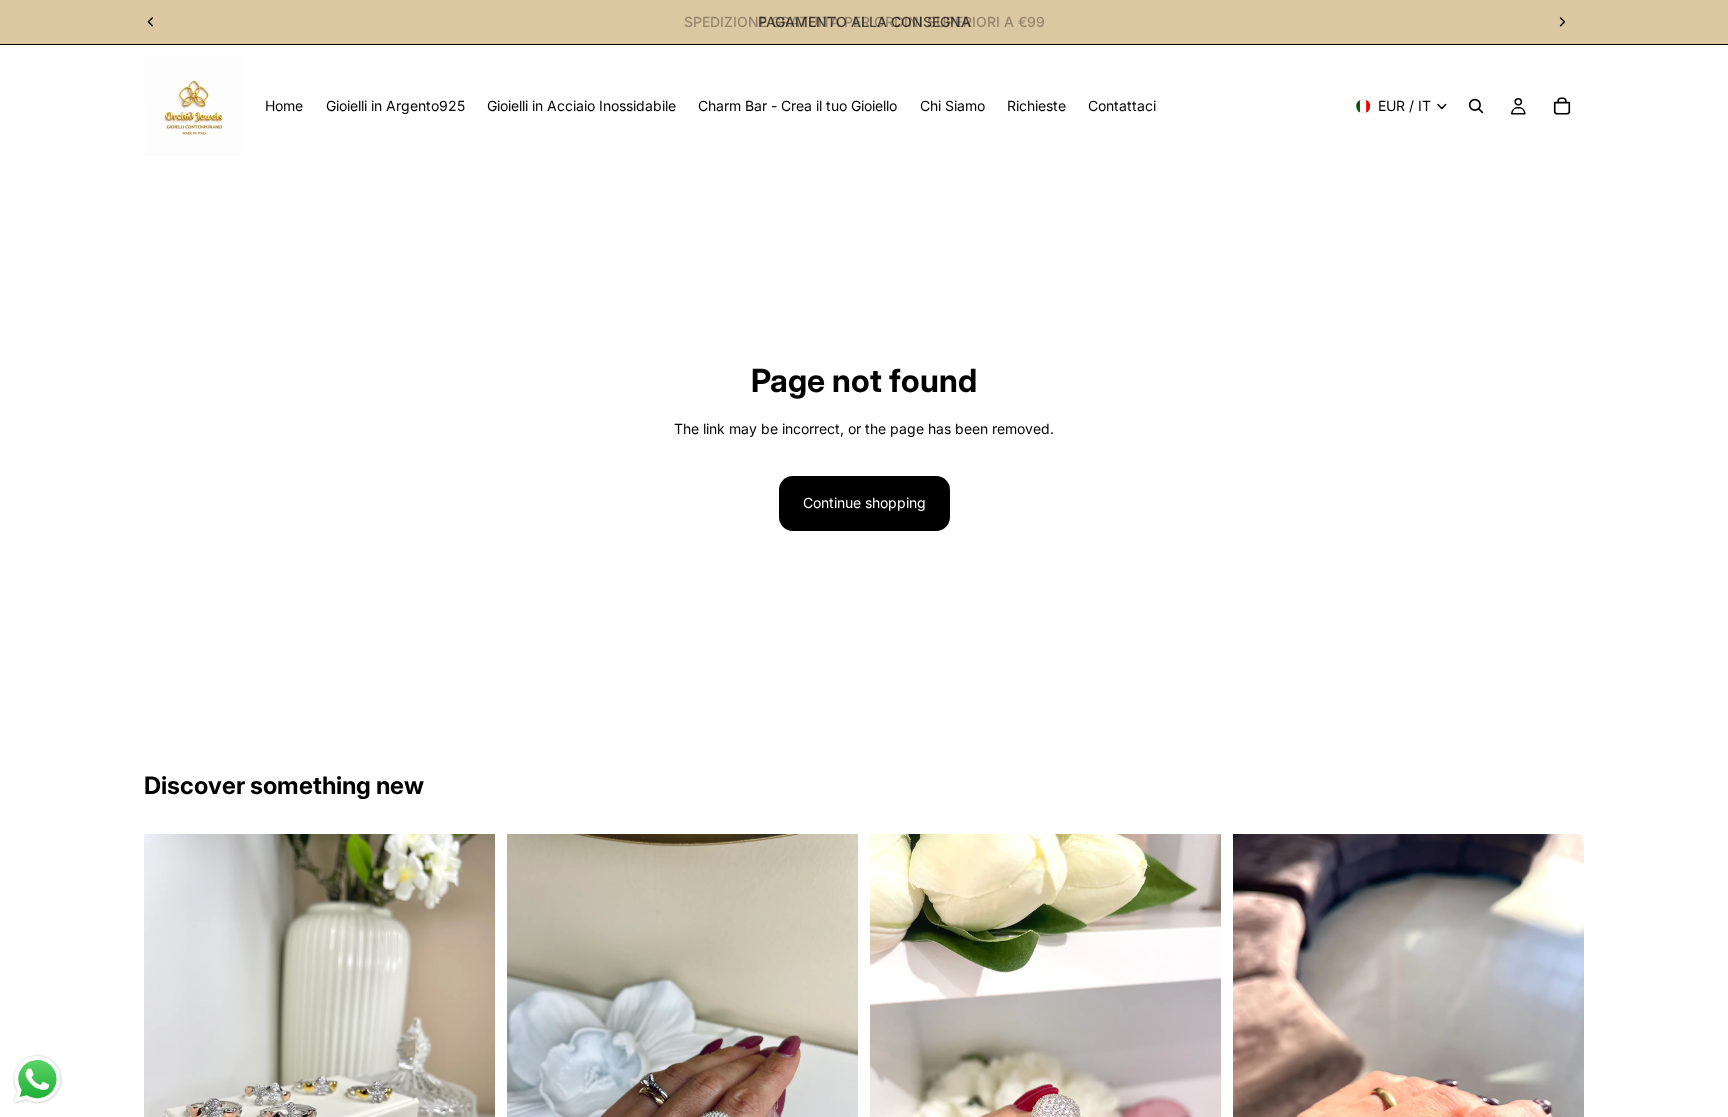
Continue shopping (864, 502)
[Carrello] (1562, 106)
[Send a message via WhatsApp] (37, 1079)
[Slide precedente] (151, 22)
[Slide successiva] (1562, 22)
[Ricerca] (1476, 106)
